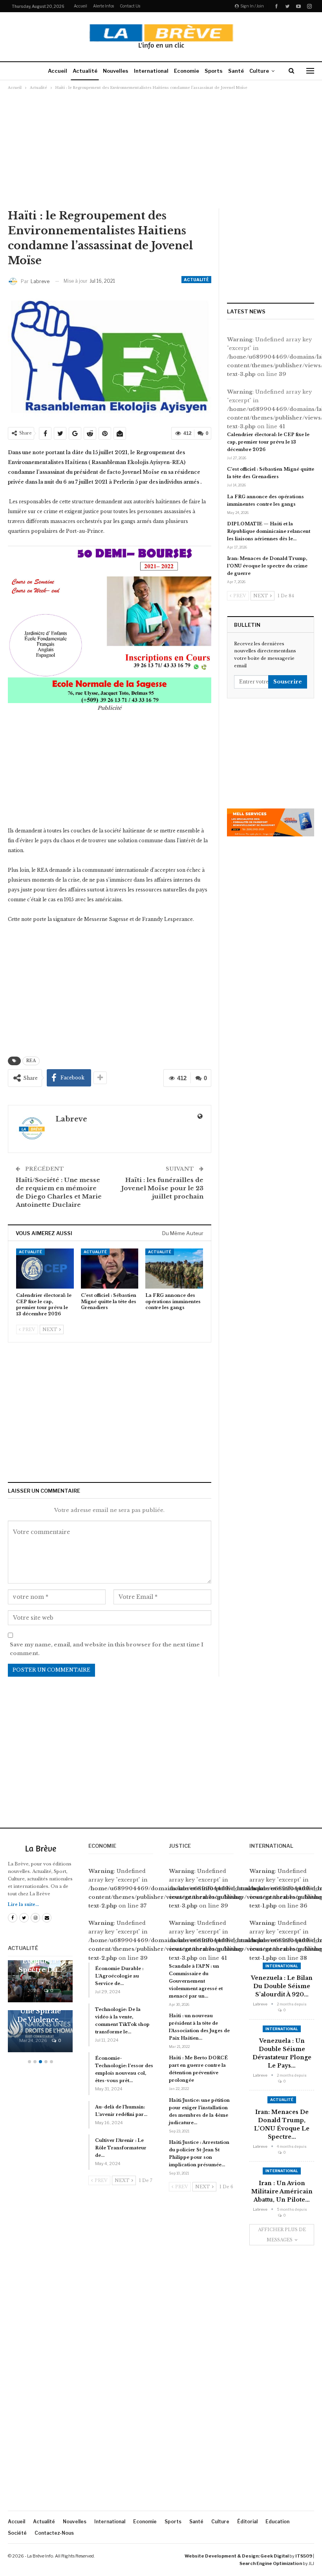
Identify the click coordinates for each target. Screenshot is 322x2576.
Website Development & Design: (222, 2556)
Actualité (85, 71)
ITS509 (304, 2556)
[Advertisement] (161, 149)
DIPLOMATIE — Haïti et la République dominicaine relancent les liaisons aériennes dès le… (269, 531)
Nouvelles (116, 71)
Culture (259, 71)
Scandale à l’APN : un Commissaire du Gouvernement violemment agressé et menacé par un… (196, 1981)
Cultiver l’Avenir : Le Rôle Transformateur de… (121, 2148)
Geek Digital (274, 2556)
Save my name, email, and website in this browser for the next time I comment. (107, 1649)
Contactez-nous (54, 2533)
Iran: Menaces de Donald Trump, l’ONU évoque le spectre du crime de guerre (267, 566)
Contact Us (130, 6)
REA (31, 1061)
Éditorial (247, 2522)
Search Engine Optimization (271, 2563)
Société (17, 2533)
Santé (236, 71)
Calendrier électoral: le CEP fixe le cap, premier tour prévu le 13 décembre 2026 (268, 442)
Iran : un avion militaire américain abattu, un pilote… (282, 2191)
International (151, 71)
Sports (214, 71)
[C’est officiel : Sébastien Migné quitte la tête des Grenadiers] (110, 1269)
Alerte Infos (103, 6)
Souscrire (288, 682)
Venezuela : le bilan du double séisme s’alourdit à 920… (282, 1986)
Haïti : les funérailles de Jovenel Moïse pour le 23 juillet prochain (162, 1188)
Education (277, 2522)
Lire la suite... (23, 1905)
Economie (187, 71)
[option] (40, 2010)
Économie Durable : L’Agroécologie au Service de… (119, 1976)
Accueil (80, 6)
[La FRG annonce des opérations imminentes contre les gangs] (174, 1269)
